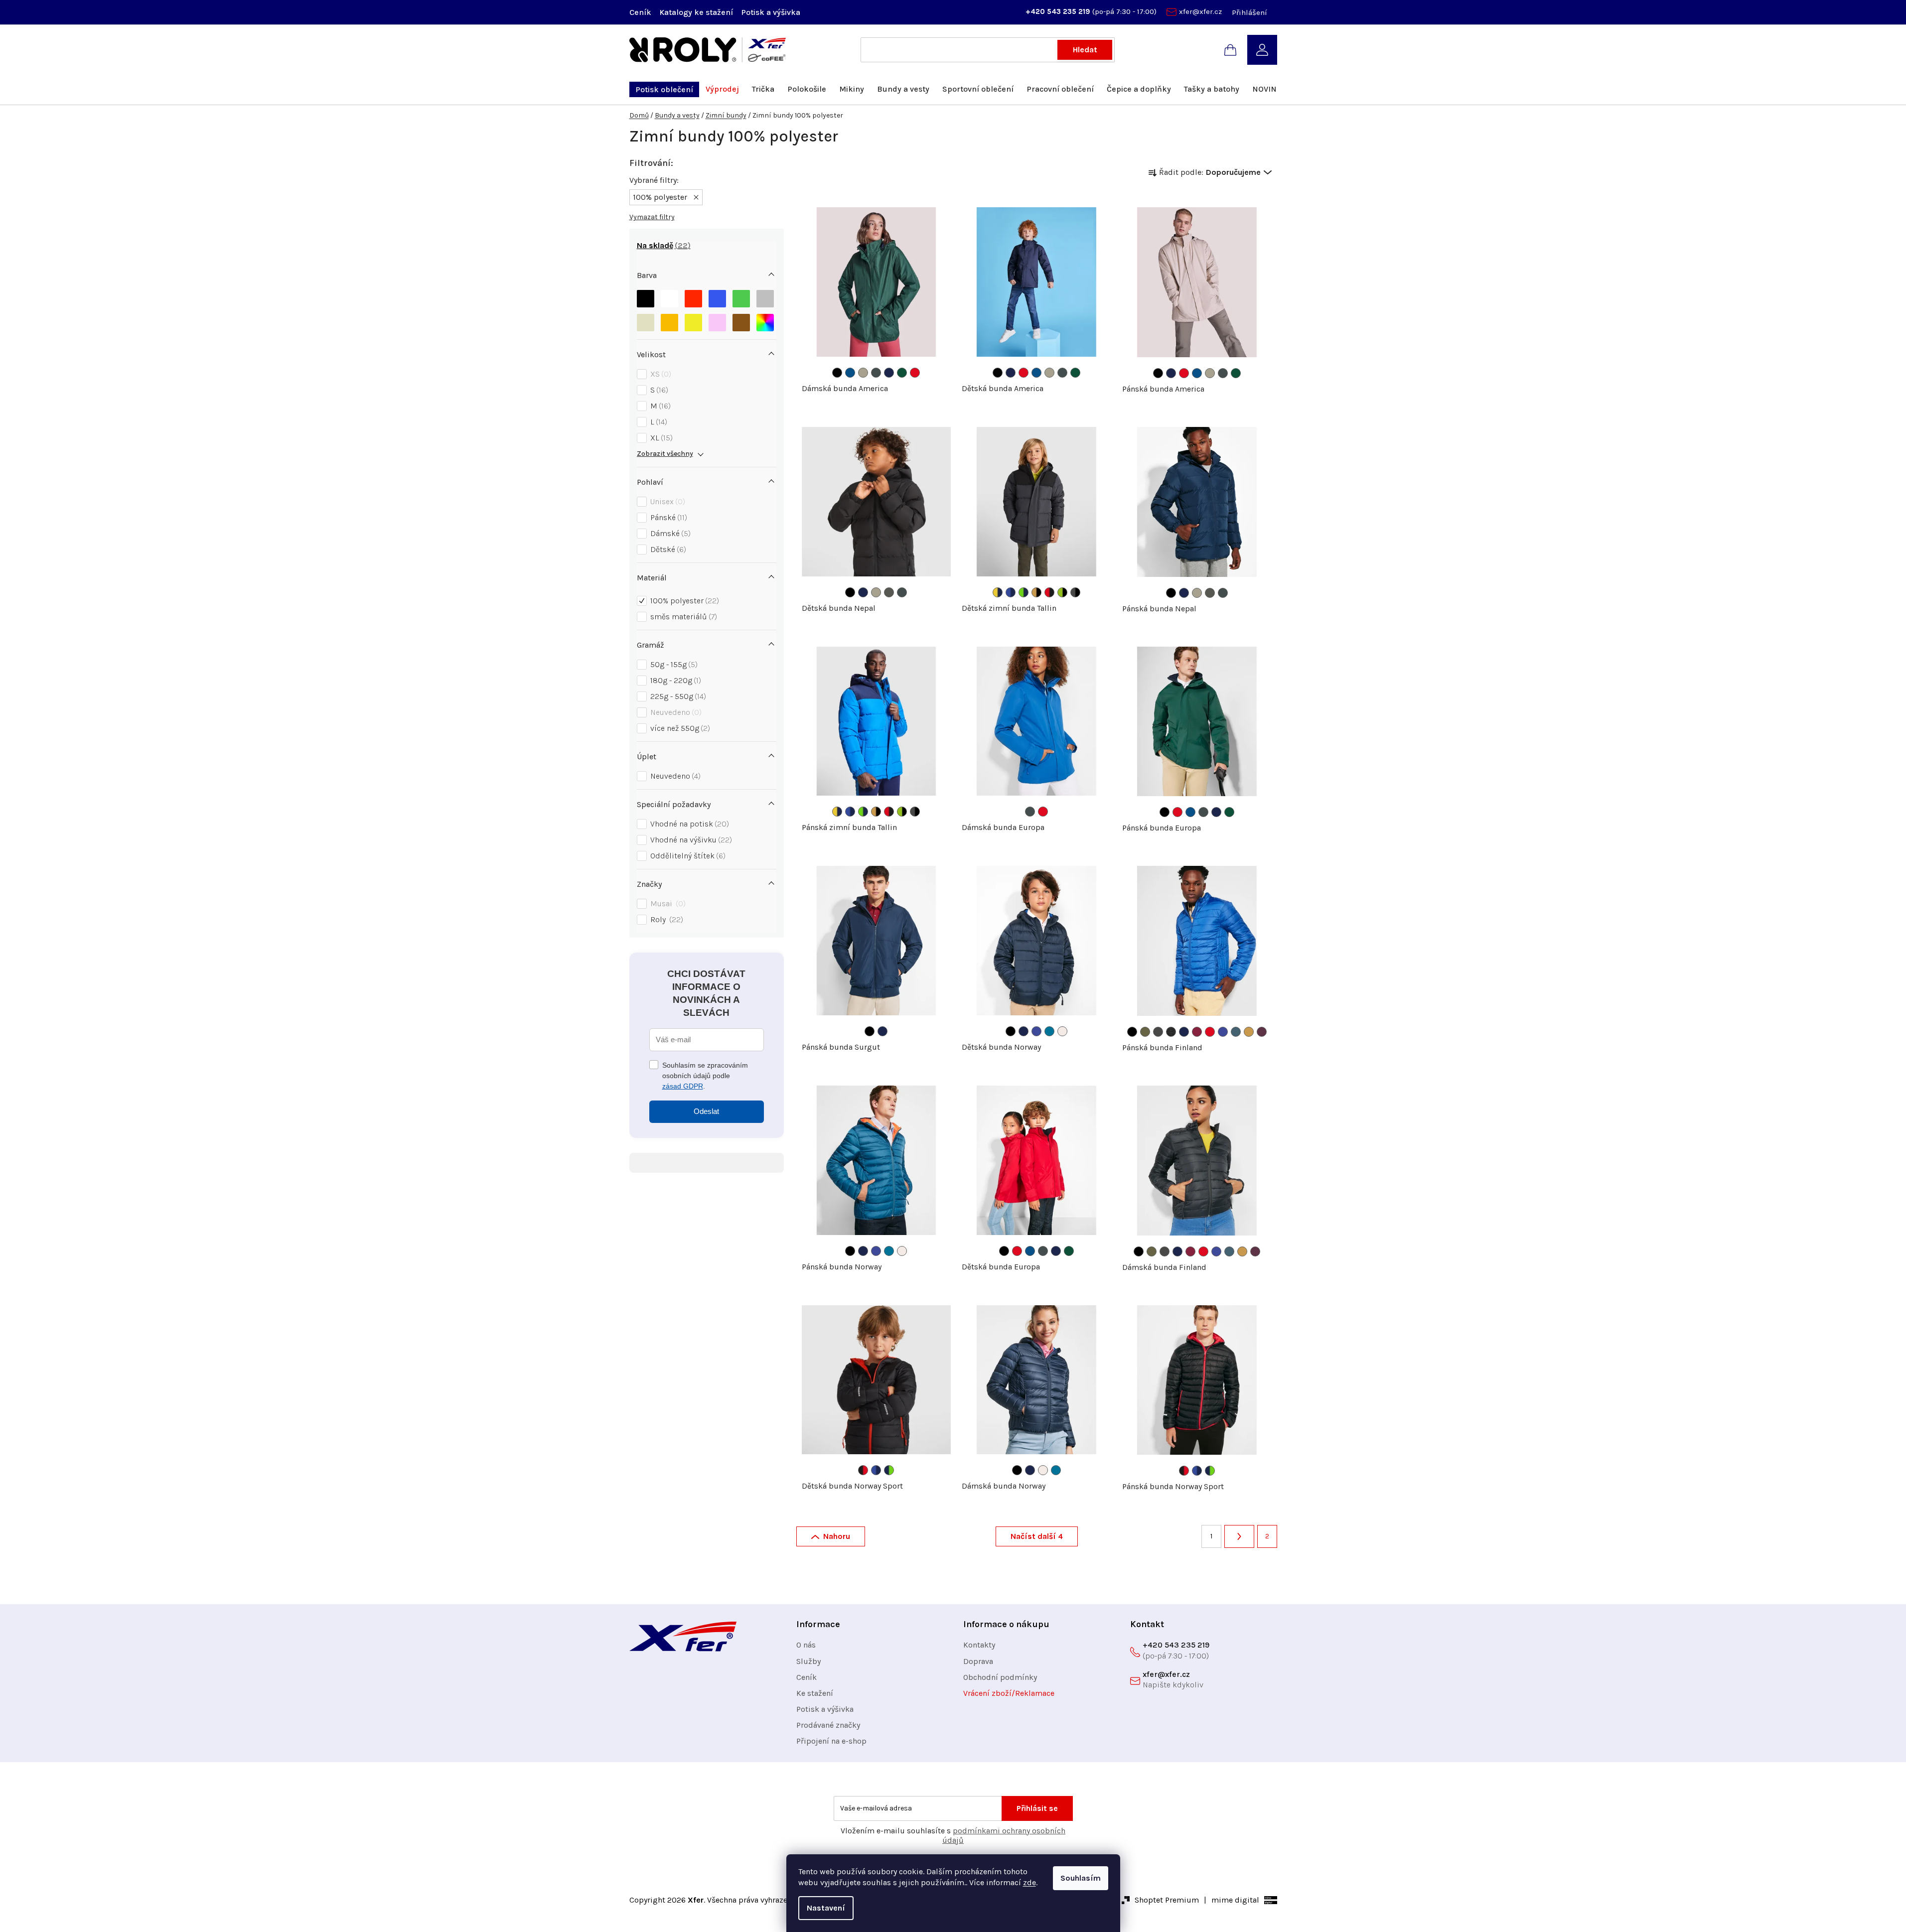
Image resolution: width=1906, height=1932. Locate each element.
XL (660, 438)
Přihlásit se (1037, 1808)
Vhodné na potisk (688, 824)
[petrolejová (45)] (1049, 1031)
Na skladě (662, 245)
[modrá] (717, 299)
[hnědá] (741, 323)
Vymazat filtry (652, 217)
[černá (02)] (850, 592)
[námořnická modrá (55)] (889, 373)
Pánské (667, 517)
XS (660, 374)
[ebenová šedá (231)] (1158, 1032)
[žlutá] (693, 323)
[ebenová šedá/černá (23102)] (1075, 592)
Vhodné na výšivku (690, 840)
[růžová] (717, 323)
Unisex (666, 501)
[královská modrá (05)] (850, 373)
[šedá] (765, 299)
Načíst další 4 (1037, 1536)
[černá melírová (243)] (1171, 1032)
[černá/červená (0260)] (863, 1470)
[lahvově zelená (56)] (902, 373)
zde (1029, 1882)
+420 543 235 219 (1059, 11)
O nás (806, 1645)
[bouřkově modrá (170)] (1236, 1032)
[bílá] (669, 299)
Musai (667, 903)
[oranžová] (669, 323)
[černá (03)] (837, 373)
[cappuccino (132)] (1062, 1031)
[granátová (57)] (1197, 1032)
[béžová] (646, 323)
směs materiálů (682, 617)
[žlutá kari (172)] (1249, 1032)
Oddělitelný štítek (687, 856)
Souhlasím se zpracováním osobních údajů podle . (705, 1076)
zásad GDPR (683, 1086)
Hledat (1085, 50)
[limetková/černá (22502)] (1062, 592)
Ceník (640, 12)
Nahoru (837, 1536)
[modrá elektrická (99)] (1036, 1031)
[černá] (646, 299)
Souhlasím (1081, 1878)
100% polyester (683, 601)
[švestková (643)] (1262, 1032)
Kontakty (979, 1645)
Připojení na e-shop (831, 1741)
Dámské (669, 533)
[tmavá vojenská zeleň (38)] (889, 592)
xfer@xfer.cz (1200, 11)
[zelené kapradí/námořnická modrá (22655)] (1024, 592)
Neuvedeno (675, 712)
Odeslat (706, 1111)
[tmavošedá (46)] (876, 373)
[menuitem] (664, 89)
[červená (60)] (915, 373)
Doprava (978, 1661)
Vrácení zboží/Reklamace (1009, 1693)
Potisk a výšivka (771, 12)
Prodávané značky (828, 1725)
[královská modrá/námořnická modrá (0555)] (1011, 592)
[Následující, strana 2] (1239, 1536)
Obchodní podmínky (1000, 1677)
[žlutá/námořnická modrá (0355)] (998, 592)
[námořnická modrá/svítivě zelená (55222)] (889, 1470)
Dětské (667, 549)
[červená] (693, 299)
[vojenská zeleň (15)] (1145, 1032)
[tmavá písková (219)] (863, 373)
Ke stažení (815, 1693)
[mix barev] (765, 323)
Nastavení (826, 1908)
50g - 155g (673, 664)
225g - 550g (677, 696)
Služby (808, 1661)
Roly (665, 919)
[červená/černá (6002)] (1049, 592)
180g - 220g (674, 680)
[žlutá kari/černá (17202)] (1036, 592)
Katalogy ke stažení (696, 12)
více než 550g (679, 728)
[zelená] (741, 299)
